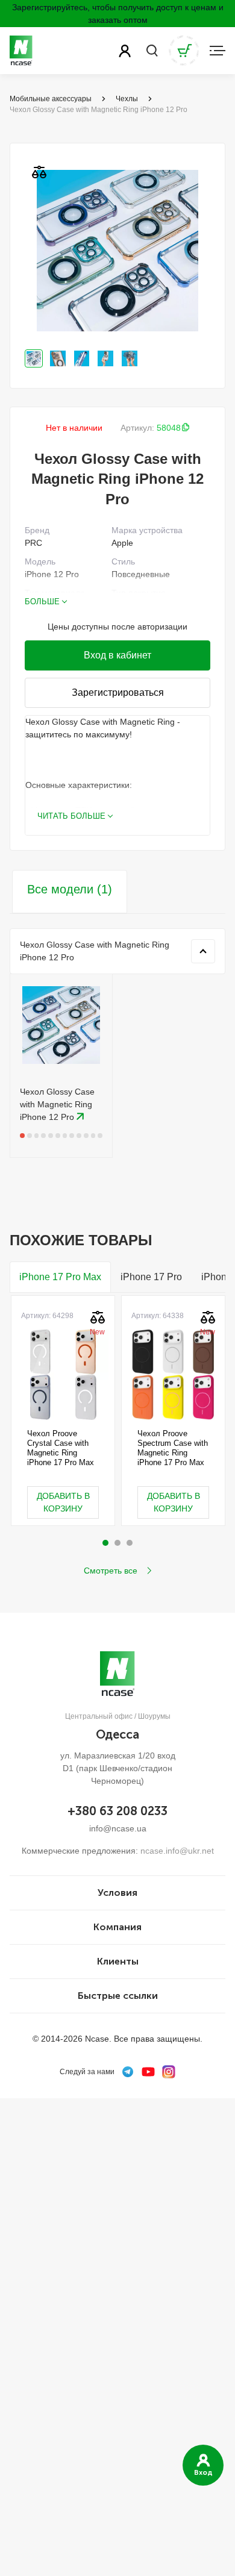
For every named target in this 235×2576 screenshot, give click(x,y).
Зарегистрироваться (118, 692)
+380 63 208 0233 (117, 1811)
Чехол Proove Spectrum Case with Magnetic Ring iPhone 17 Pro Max (173, 1448)
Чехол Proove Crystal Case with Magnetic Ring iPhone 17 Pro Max (61, 1448)
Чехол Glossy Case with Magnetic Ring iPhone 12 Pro (57, 1104)
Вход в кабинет (117, 655)
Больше (42, 602)
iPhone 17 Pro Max (60, 1277)
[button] (105, 1543)
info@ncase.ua (118, 1828)
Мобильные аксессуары (51, 99)
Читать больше (71, 816)
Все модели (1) (70, 889)
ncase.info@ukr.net (177, 1851)
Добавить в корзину (63, 1502)
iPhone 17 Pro (151, 1277)
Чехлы (127, 99)
